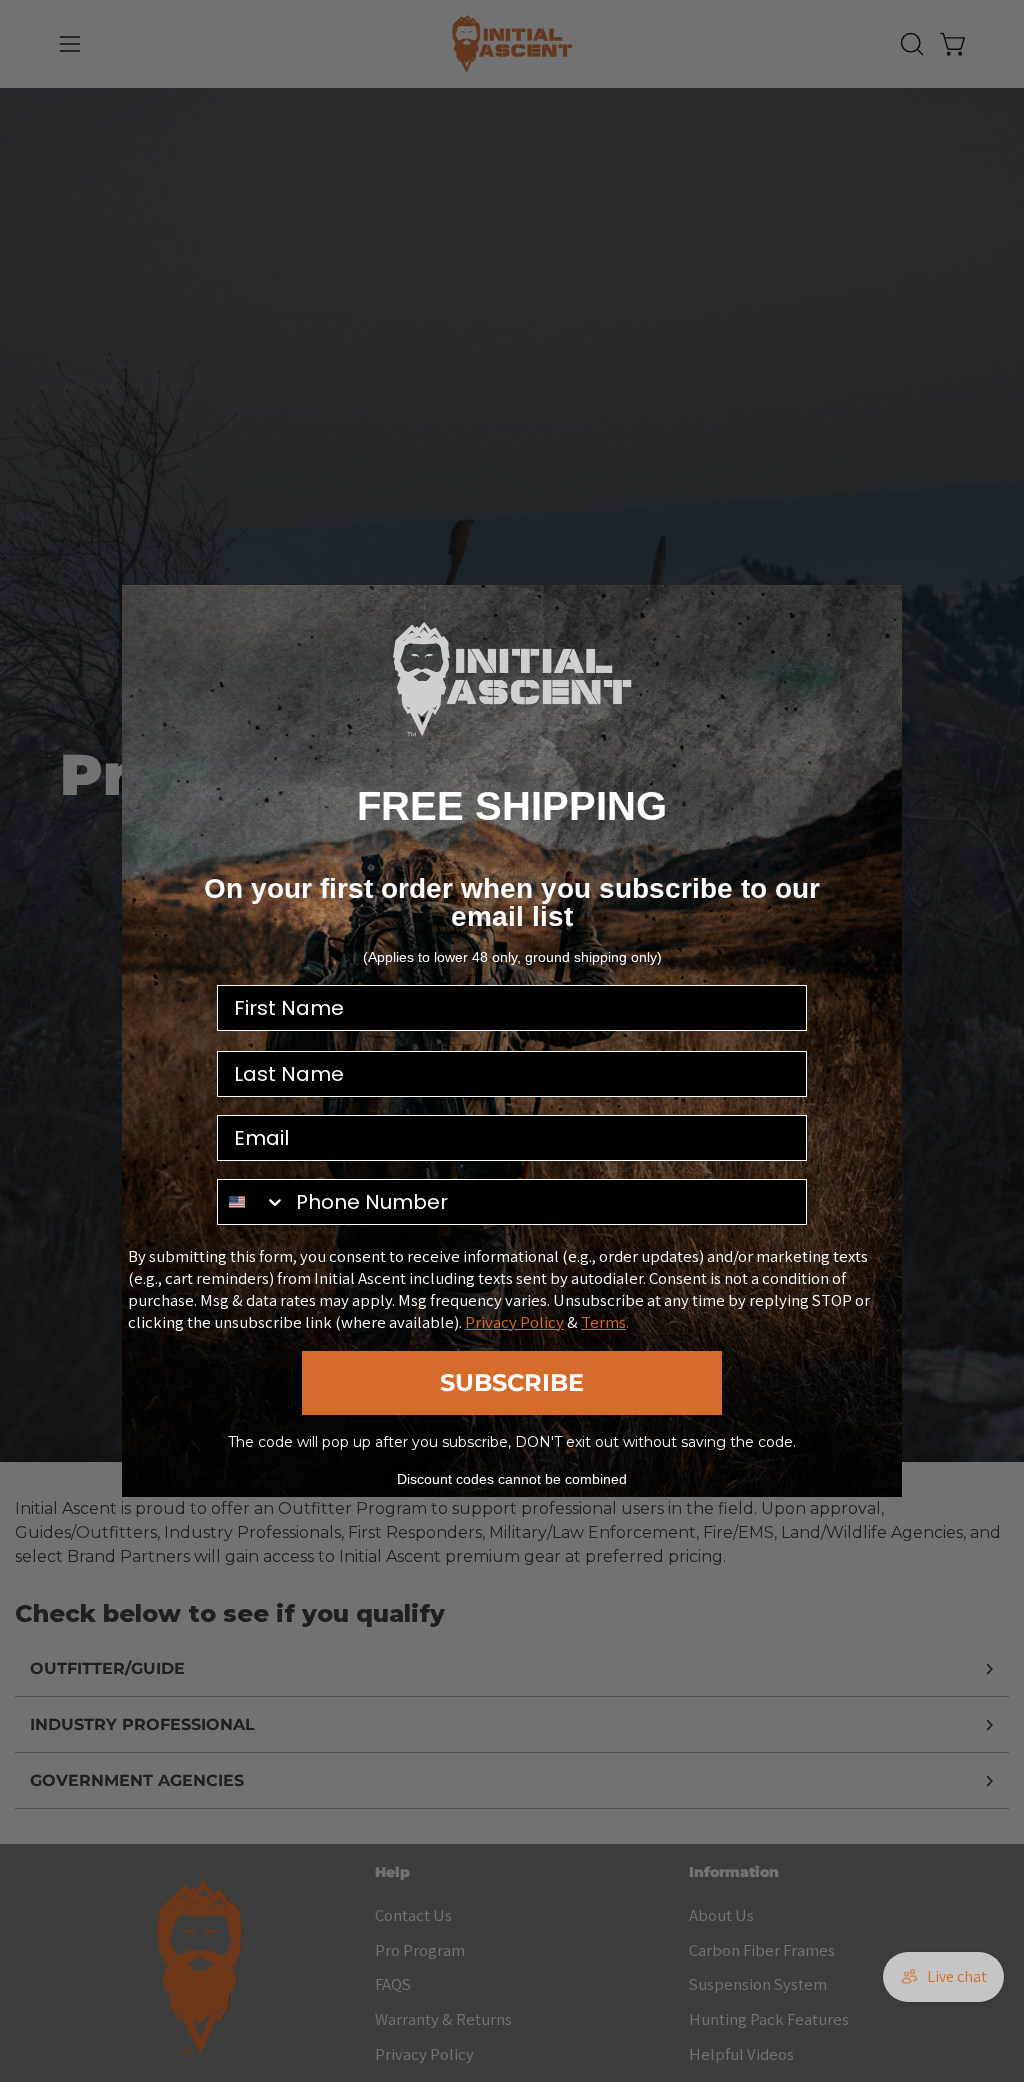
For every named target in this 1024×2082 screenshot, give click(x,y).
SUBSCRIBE (512, 1382)
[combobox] (252, 1202)
